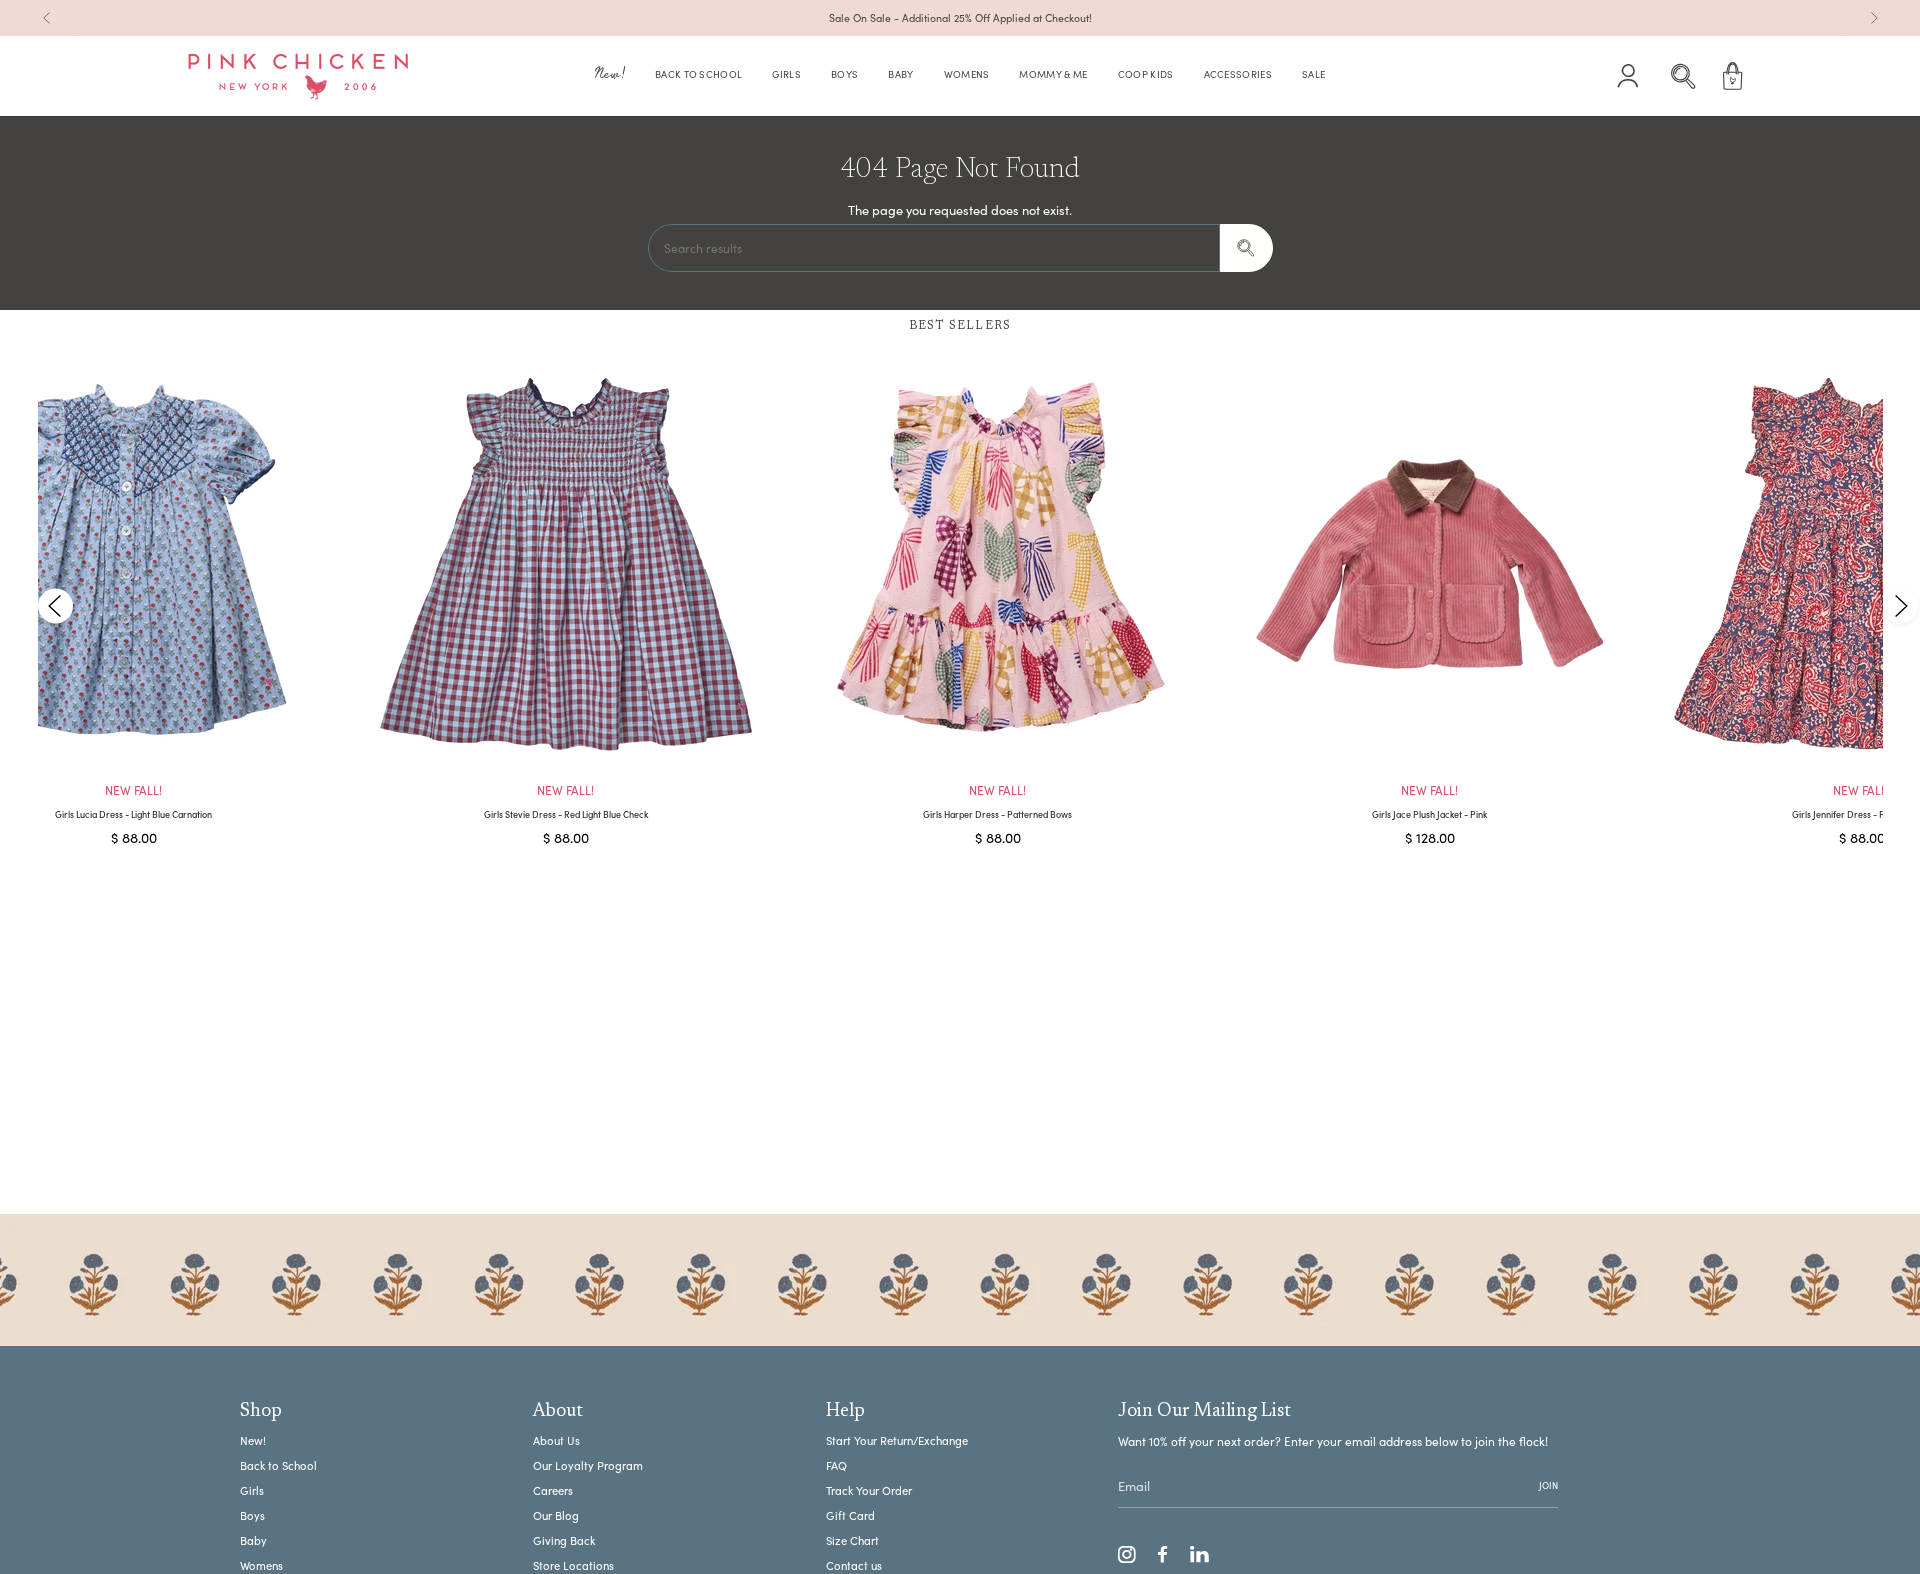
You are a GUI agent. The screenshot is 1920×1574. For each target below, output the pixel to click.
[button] (610, 76)
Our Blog (556, 1515)
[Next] (1874, 18)
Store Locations (573, 1565)
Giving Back (564, 1540)
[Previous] (47, 18)
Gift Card (850, 1515)
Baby (253, 1540)
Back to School (278, 1465)
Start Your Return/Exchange (897, 1440)
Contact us (854, 1565)
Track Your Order (869, 1490)
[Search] (1246, 248)
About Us (556, 1440)
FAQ (836, 1465)
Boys (252, 1515)
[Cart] (1733, 76)
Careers (553, 1490)
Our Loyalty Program (588, 1465)
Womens (261, 1565)
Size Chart (852, 1540)
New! (253, 1440)
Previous (55, 605)
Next (1900, 605)
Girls (252, 1490)
